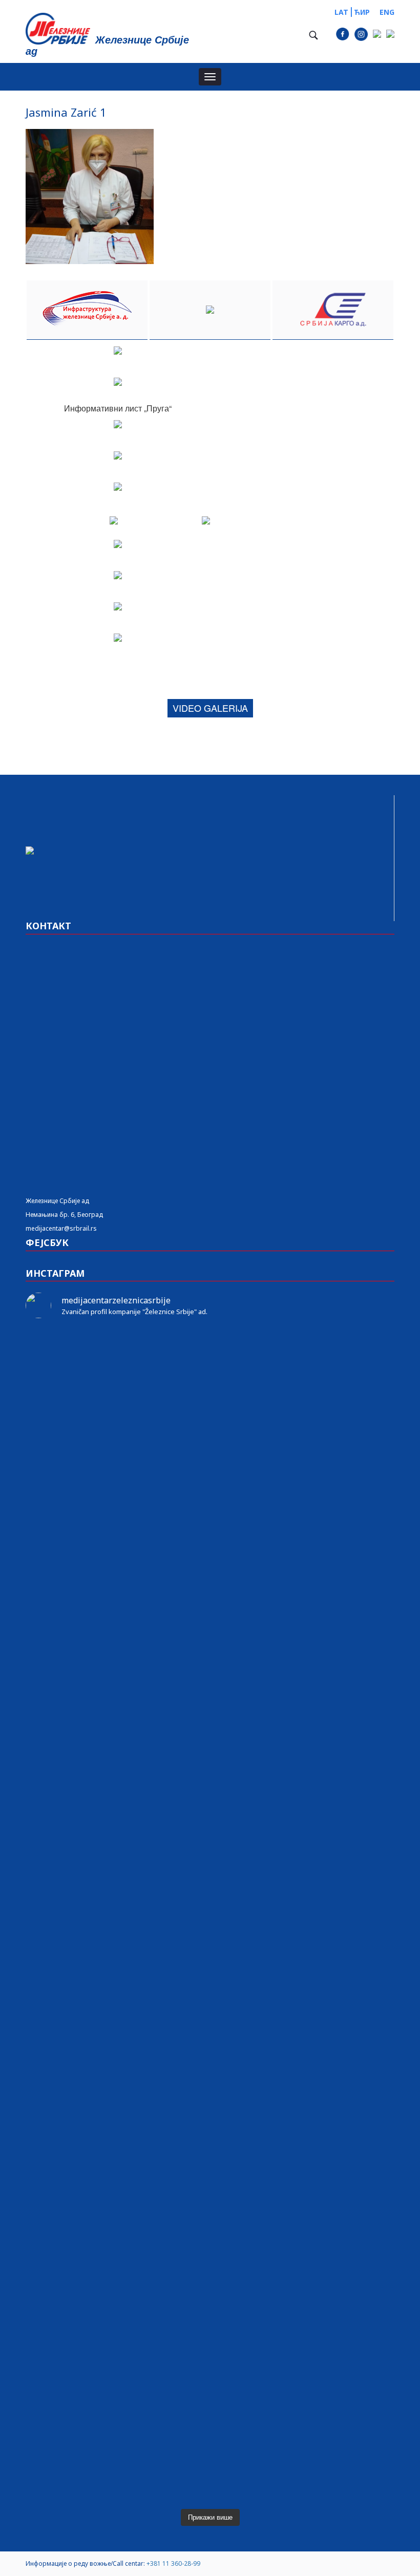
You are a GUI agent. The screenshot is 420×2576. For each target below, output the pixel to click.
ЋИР (362, 12)
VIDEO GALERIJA (210, 708)
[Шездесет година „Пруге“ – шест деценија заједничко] (335, 2201)
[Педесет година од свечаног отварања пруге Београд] (85, 1934)
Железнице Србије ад (57, 1201)
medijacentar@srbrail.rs (61, 1228)
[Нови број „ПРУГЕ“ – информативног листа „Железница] (85, 1358)
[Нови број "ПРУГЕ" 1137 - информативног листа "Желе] (210, 1358)
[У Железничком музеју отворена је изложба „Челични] (335, 1616)
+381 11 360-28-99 (173, 2563)
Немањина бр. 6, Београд (64, 1215)
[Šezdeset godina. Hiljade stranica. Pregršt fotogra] (210, 1956)
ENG (387, 12)
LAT (341, 12)
